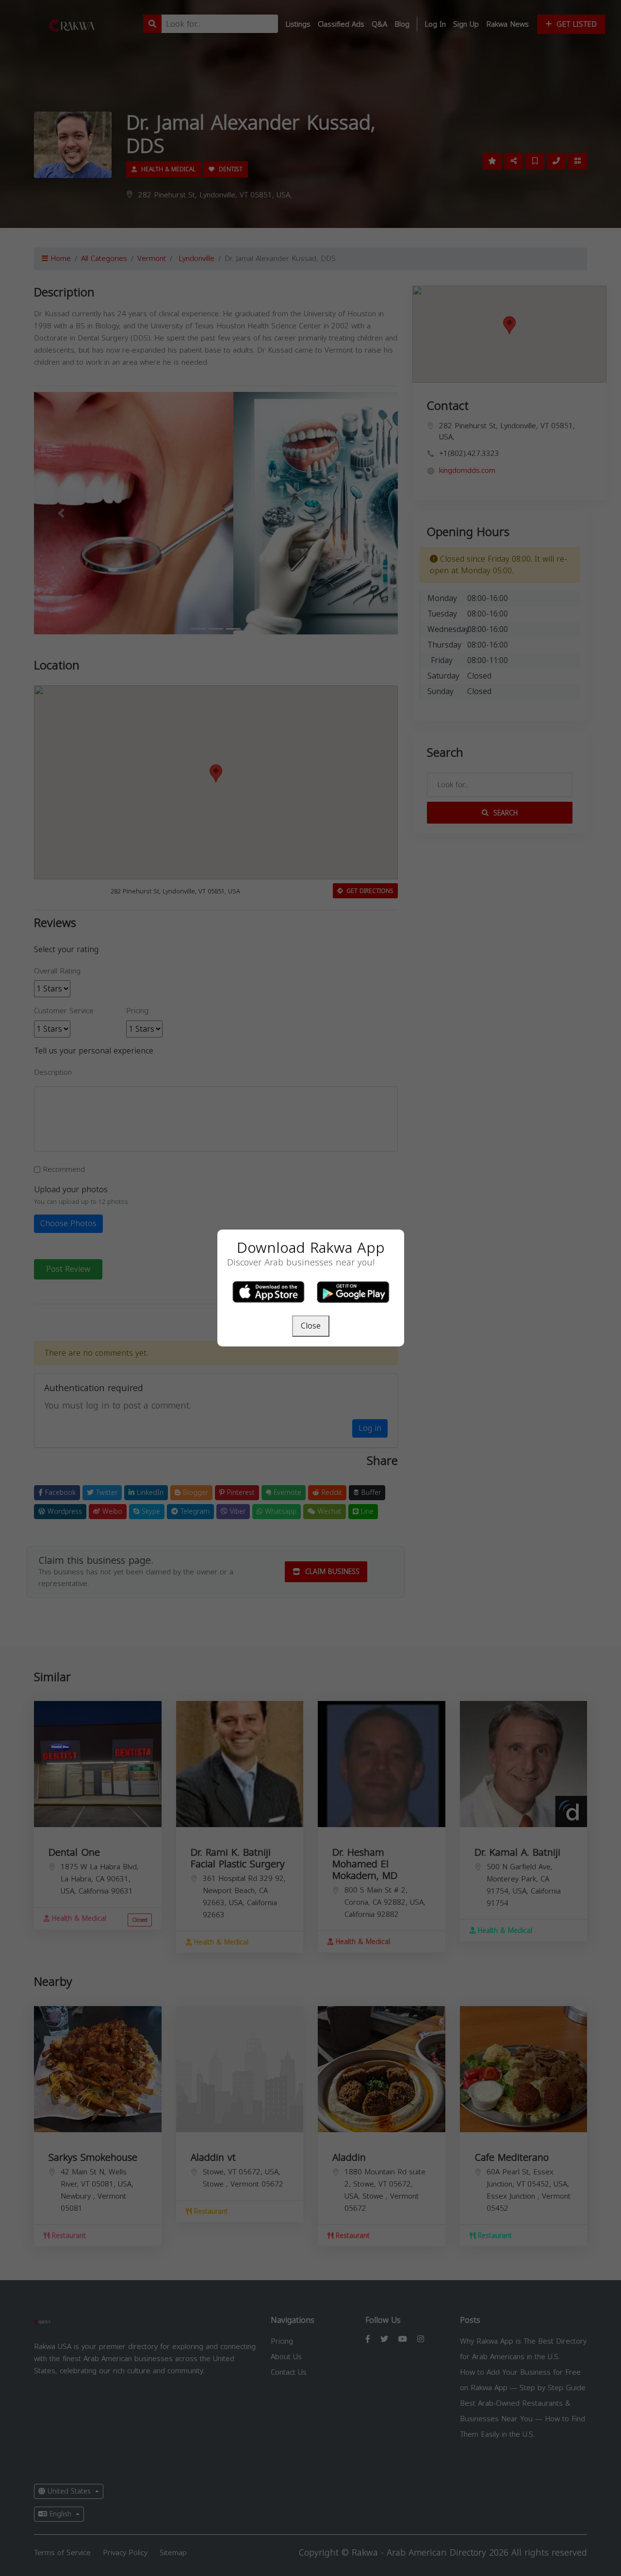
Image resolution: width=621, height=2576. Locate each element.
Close (311, 1326)
